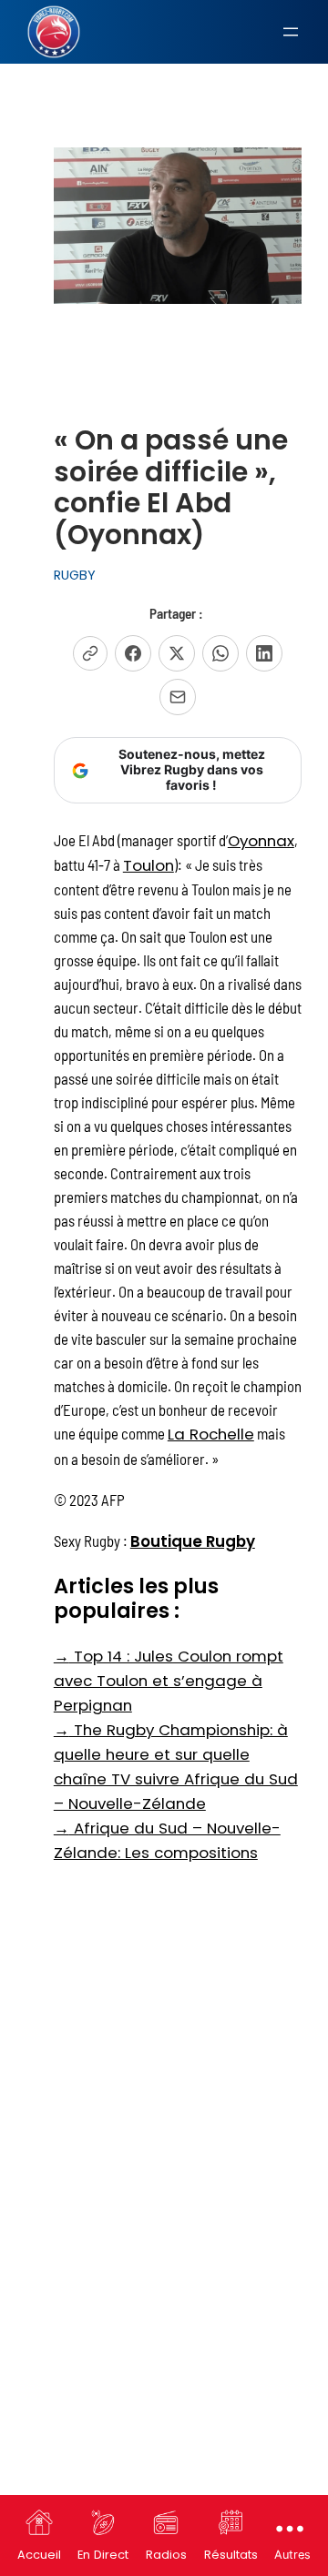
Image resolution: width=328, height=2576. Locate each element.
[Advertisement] (164, 2046)
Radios (166, 2555)
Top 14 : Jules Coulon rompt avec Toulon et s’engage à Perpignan (169, 1681)
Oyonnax (261, 841)
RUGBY (75, 575)
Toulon (149, 865)
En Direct (103, 2555)
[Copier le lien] (90, 653)
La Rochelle (211, 1434)
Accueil (39, 2555)
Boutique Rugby (193, 1541)
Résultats (231, 2555)
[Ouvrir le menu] (291, 32)
